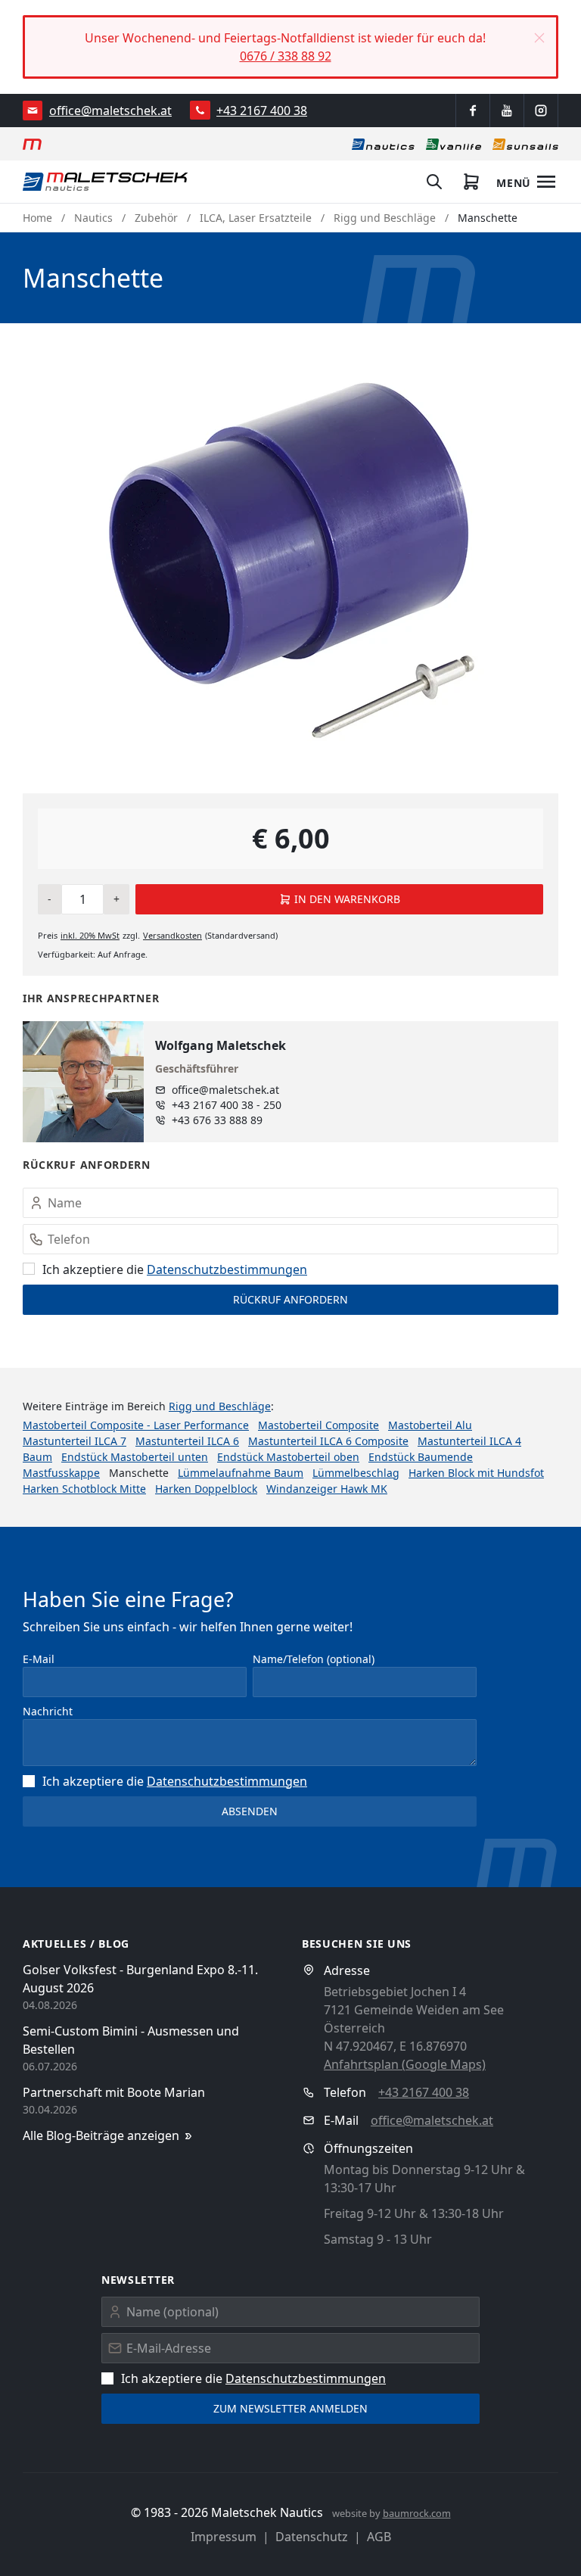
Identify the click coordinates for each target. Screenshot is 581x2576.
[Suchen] (434, 182)
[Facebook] (473, 111)
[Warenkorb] (471, 182)
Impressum (224, 2537)
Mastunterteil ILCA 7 (75, 1441)
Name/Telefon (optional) (314, 1659)
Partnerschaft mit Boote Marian (114, 2092)
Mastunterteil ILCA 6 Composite (328, 1441)
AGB (379, 2537)
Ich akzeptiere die (175, 1269)
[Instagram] (541, 111)
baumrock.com (417, 2513)
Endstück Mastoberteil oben (288, 1457)
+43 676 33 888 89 (217, 1120)
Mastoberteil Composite (318, 1425)
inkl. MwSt (90, 935)
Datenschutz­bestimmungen (227, 1269)
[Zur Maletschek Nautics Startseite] (106, 182)
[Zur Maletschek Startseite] (32, 144)
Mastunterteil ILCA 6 (187, 1441)
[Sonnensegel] (525, 144)
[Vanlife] (454, 144)
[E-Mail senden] (33, 111)
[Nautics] (383, 144)
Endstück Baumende (421, 1457)
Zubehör (156, 218)
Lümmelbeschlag (356, 1473)
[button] (539, 38)
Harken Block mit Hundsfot (476, 1473)
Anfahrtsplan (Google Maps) (405, 2064)
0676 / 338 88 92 (286, 56)
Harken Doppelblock (206, 1489)
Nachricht (48, 1711)
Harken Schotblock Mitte (84, 1489)
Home (37, 218)
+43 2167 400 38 (262, 111)
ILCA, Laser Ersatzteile (256, 218)
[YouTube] (507, 111)
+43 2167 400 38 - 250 (227, 1105)
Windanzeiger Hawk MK (327, 1489)
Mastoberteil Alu (430, 1425)
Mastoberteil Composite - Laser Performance (136, 1425)
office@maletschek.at (110, 111)
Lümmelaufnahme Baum (241, 1473)
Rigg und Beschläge (385, 218)
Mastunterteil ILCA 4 (469, 1441)
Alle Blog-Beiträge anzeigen (101, 2135)
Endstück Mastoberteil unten (135, 1457)
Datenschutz (312, 2537)
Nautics (93, 218)
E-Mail (39, 1659)
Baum (37, 1457)
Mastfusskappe (61, 1473)
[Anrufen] (200, 110)
